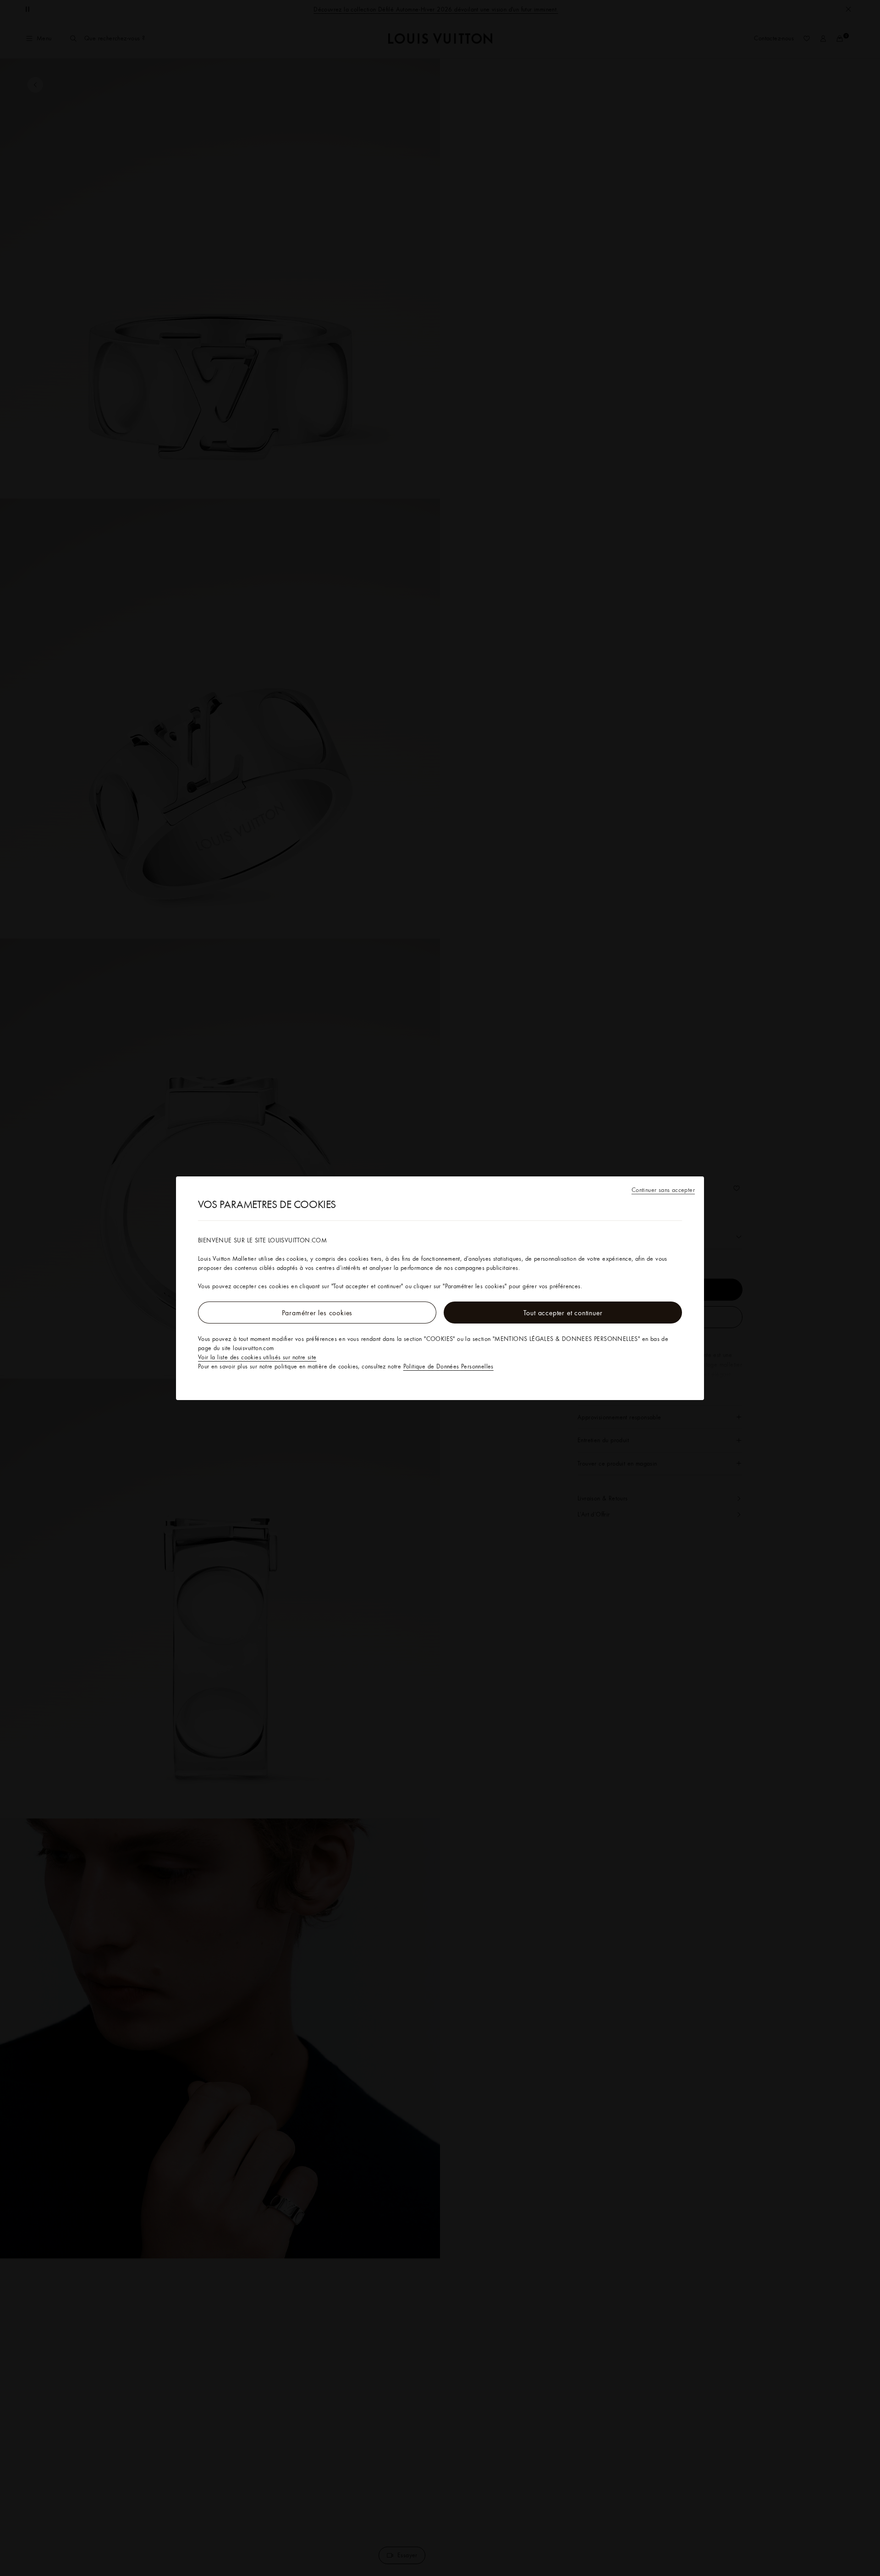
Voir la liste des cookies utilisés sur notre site (257, 1357)
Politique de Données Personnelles (448, 1366)
